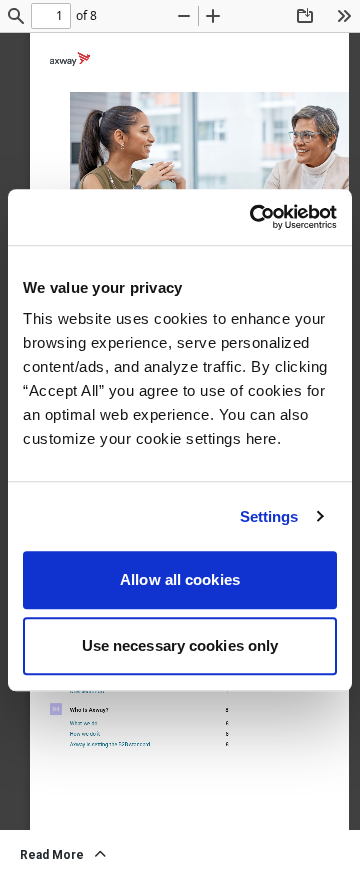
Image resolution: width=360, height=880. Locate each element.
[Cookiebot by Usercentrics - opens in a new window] (254, 217)
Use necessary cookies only (180, 645)
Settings (269, 516)
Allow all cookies (180, 579)
